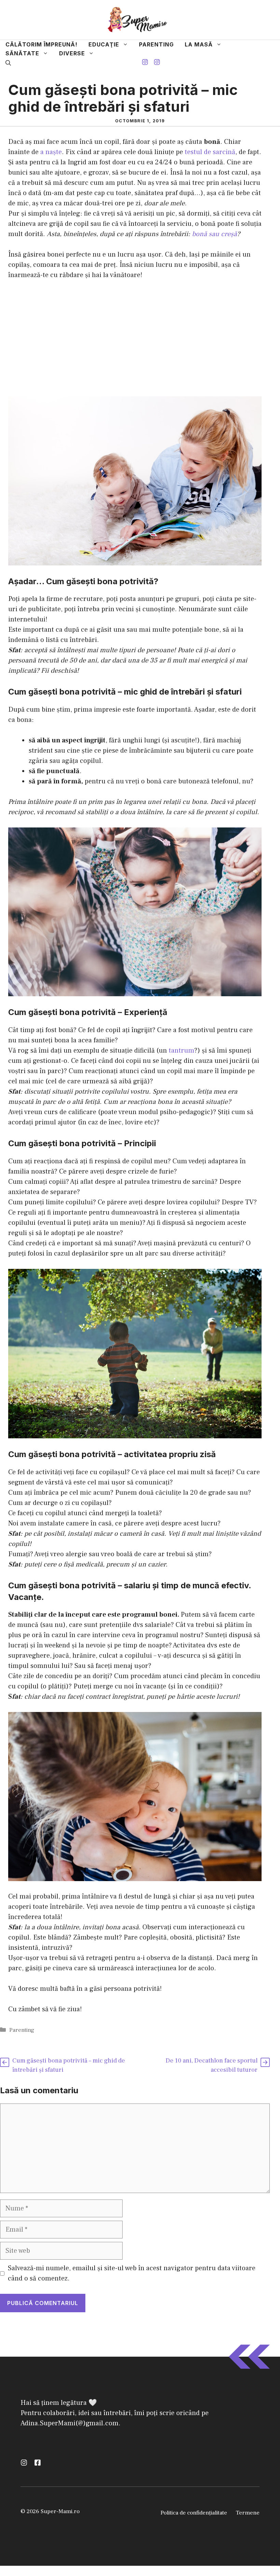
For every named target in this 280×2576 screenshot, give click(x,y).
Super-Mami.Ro (72, 1291)
